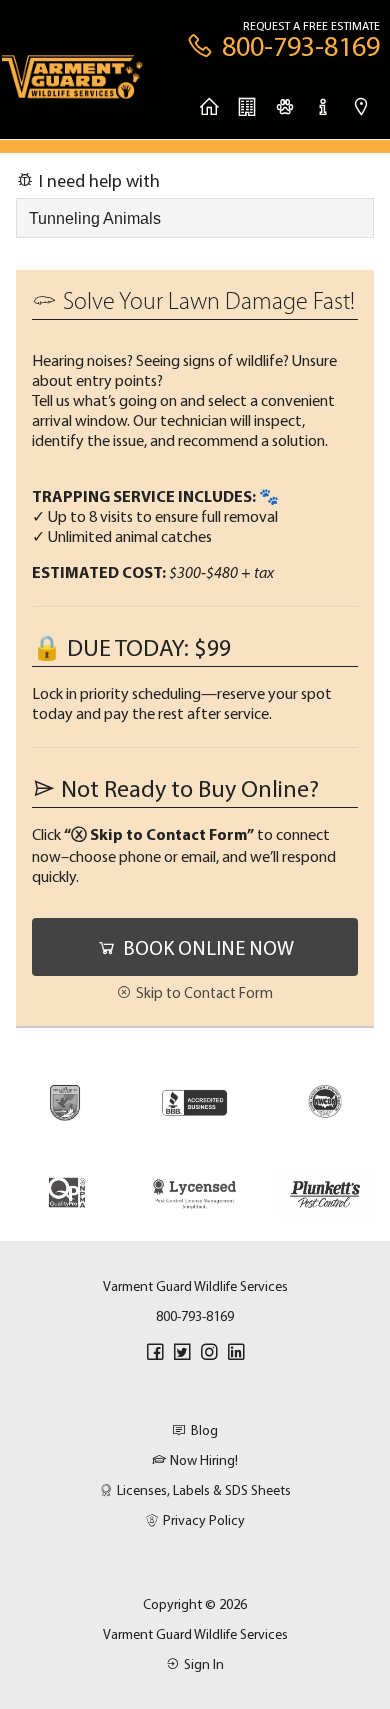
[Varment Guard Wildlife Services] (72, 83)
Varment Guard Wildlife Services (195, 1634)
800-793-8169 (195, 1316)
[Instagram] (209, 1352)
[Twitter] (182, 1352)
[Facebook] (155, 1352)
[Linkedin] (236, 1352)
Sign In (204, 1664)
